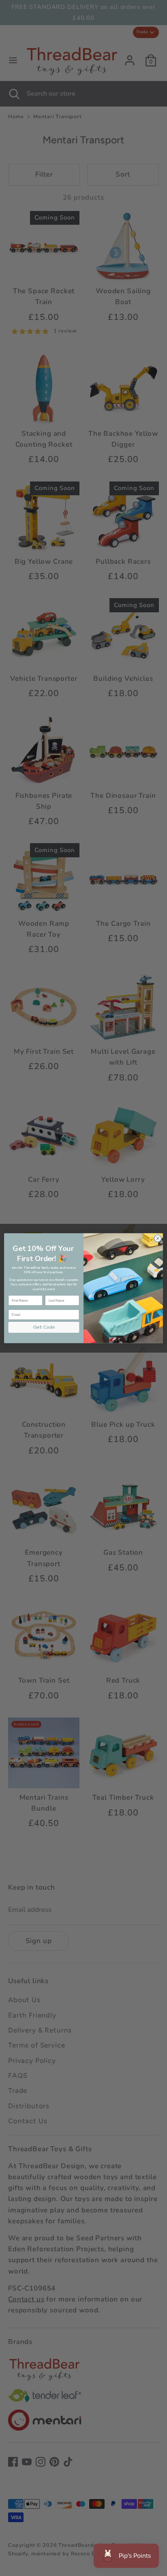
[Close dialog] (158, 1238)
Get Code (44, 1327)
